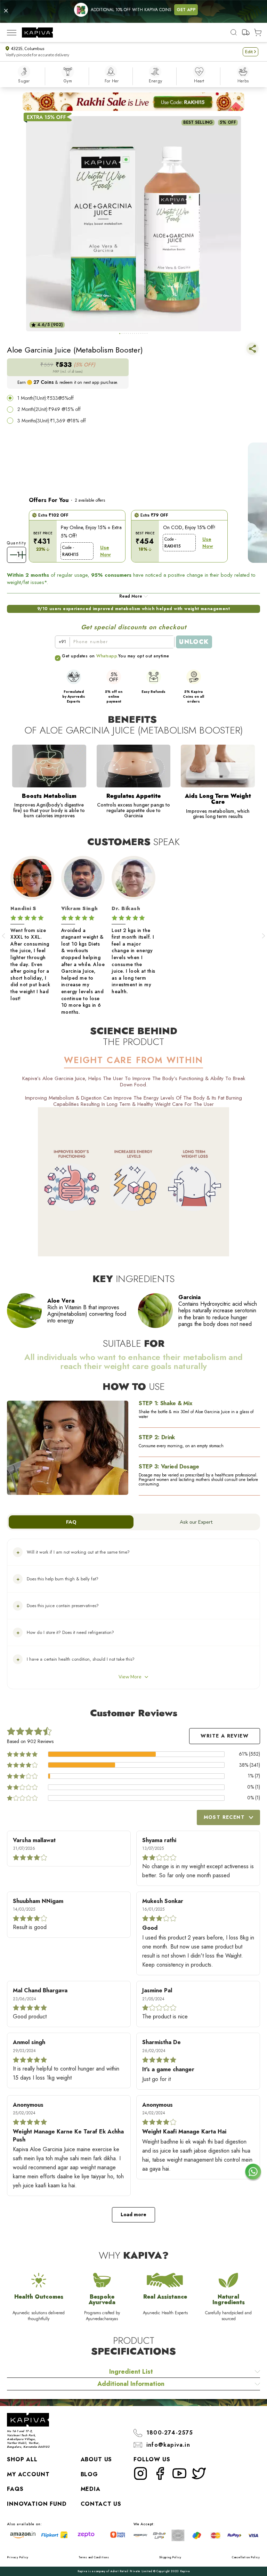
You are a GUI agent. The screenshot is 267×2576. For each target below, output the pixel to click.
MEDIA (91, 2489)
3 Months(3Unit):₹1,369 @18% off (52, 421)
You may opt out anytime (144, 656)
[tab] (120, 334)
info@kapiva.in (168, 2445)
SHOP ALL (22, 2459)
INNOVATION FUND (37, 2504)
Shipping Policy (170, 2557)
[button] (250, 52)
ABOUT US (96, 2459)
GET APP (186, 10)
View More (130, 1677)
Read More (131, 596)
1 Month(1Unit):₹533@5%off (46, 398)
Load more (133, 2214)
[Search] (234, 32)
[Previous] (3, 936)
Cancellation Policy (246, 2557)
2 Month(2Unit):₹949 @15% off (49, 409)
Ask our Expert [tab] (196, 1522)
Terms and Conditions (94, 2557)
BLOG (89, 2474)
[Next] (264, 936)
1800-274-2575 (170, 2433)
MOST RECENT (224, 1817)
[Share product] (252, 350)
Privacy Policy (18, 2557)
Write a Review (225, 1736)
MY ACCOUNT (28, 2474)
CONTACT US (101, 2504)
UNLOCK (194, 642)
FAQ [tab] (71, 1522)
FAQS (15, 2489)
